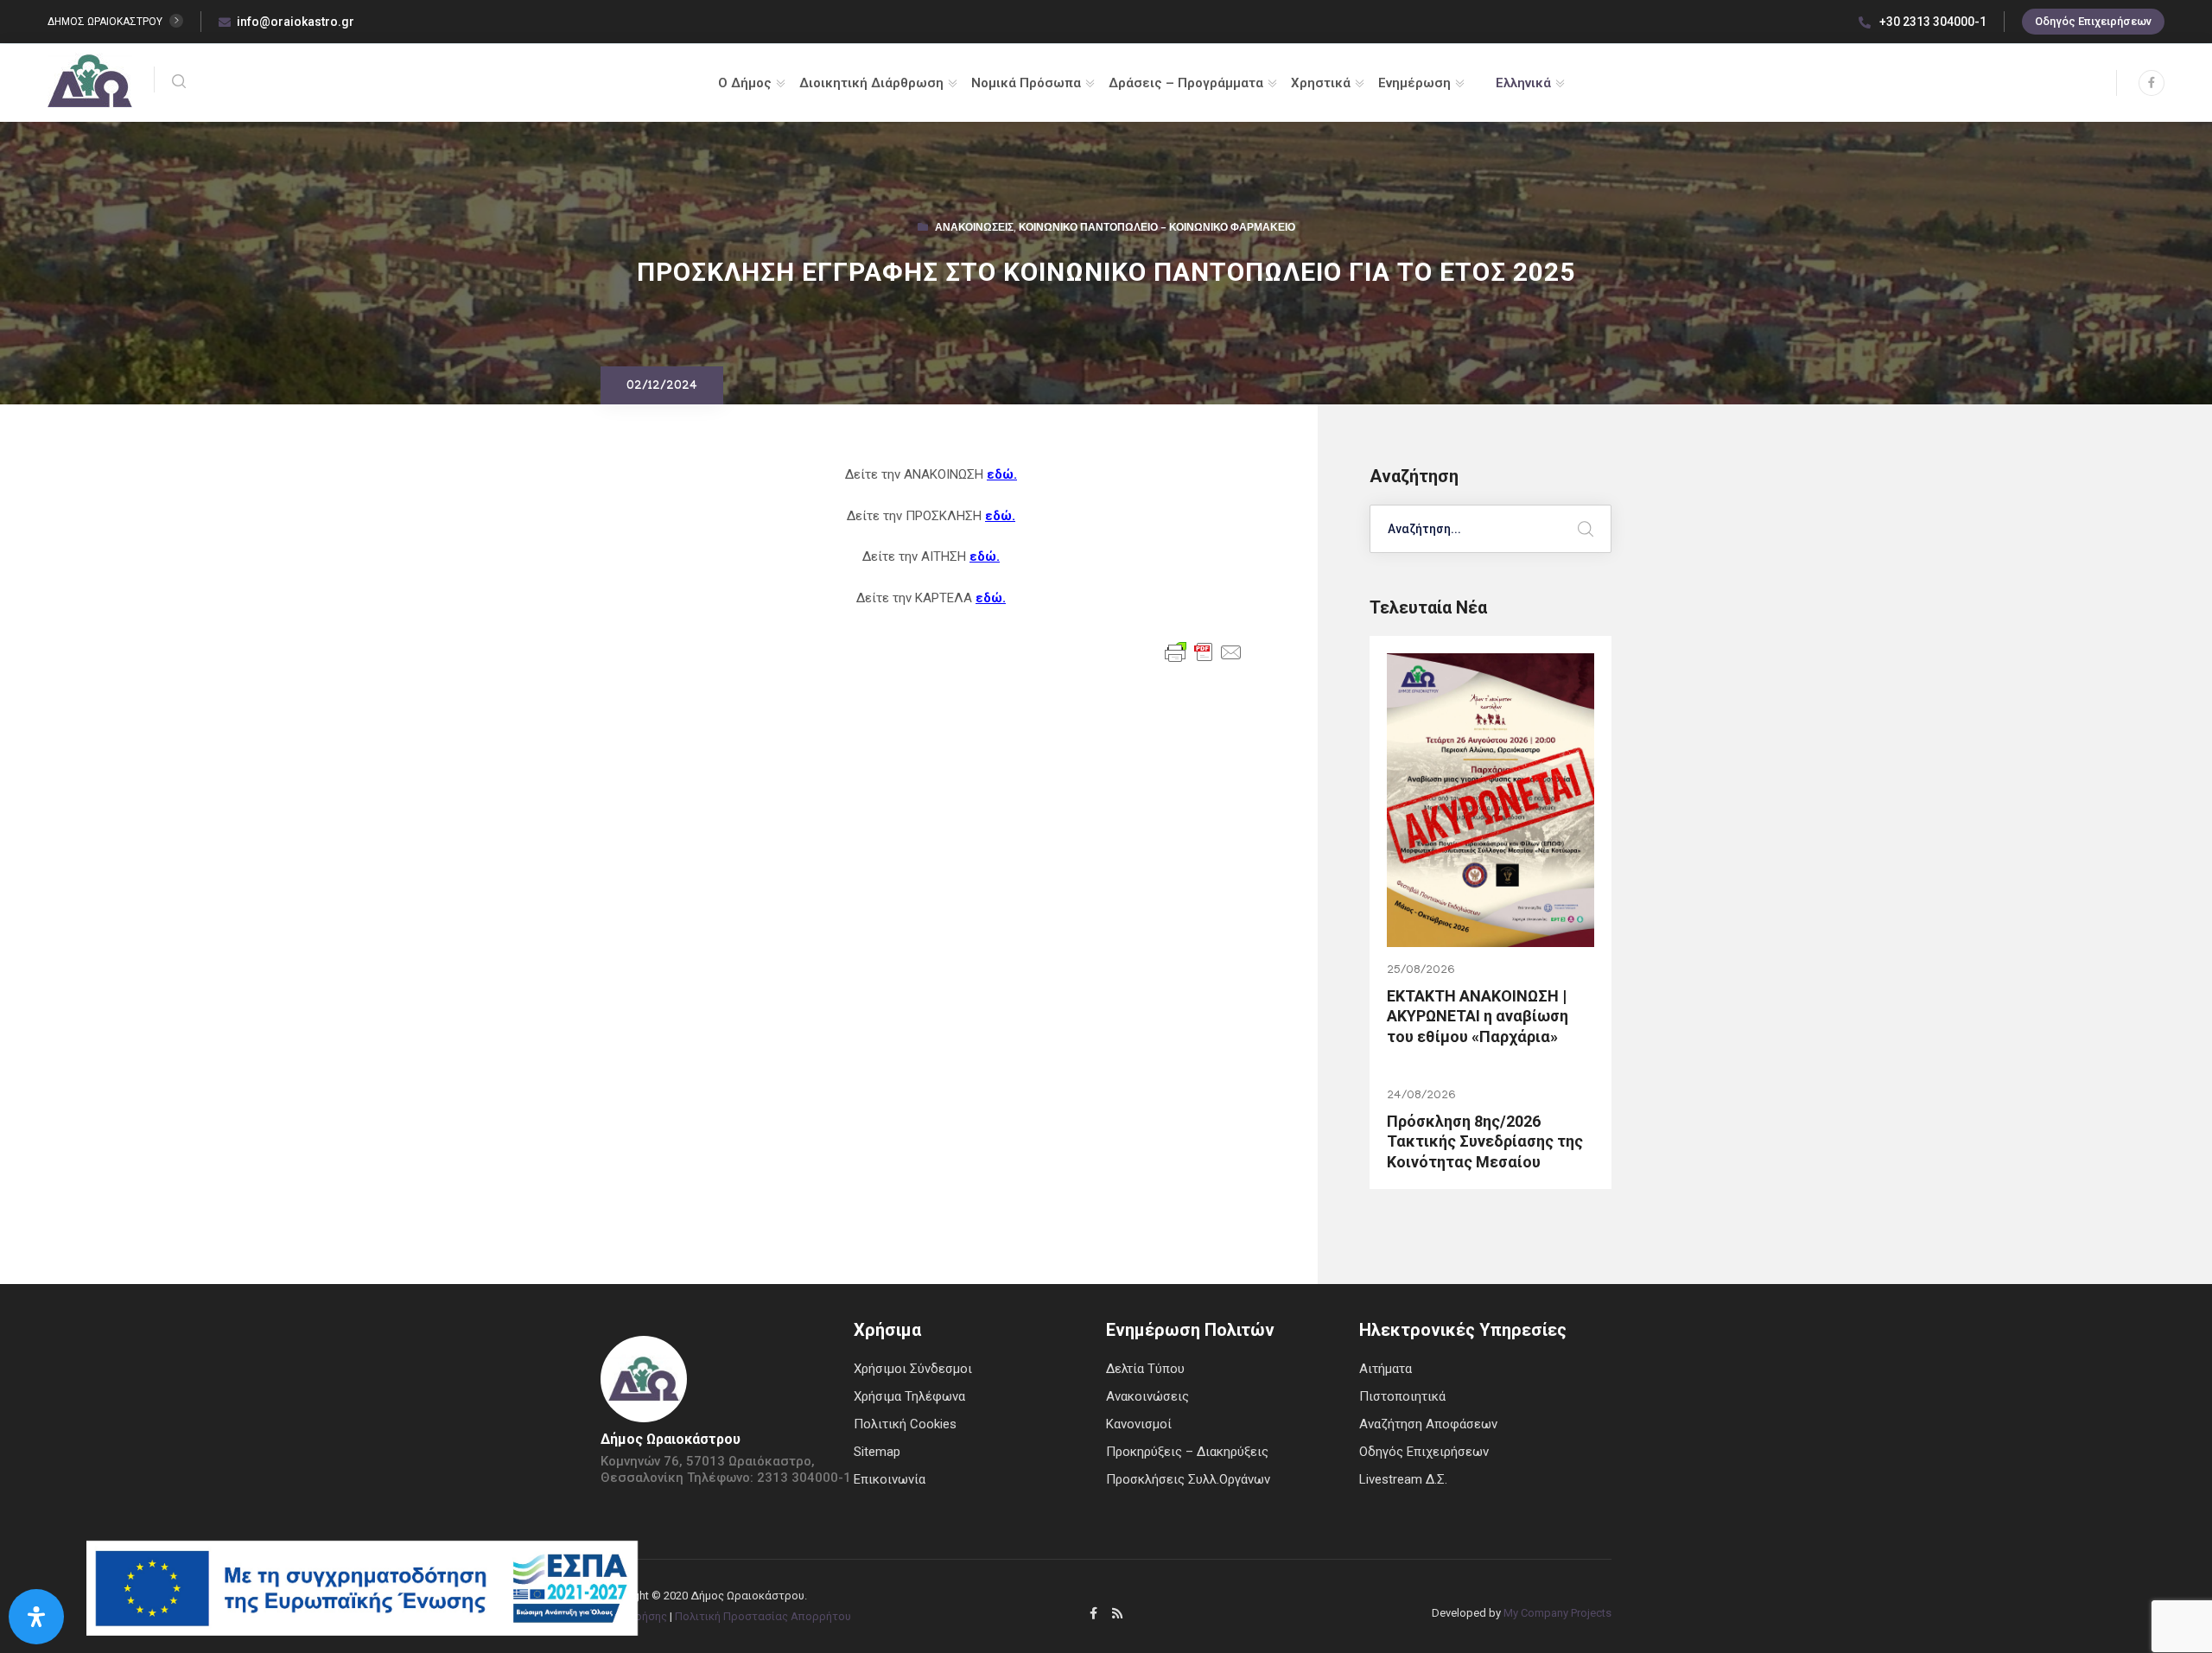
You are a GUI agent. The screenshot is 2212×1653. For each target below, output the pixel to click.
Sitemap (877, 1452)
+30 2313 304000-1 (1932, 22)
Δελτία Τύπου (1145, 1369)
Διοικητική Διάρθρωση (871, 83)
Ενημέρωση (1414, 83)
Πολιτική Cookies (905, 1424)
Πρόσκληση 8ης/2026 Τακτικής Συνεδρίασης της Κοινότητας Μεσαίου (1485, 1141)
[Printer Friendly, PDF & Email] (1204, 652)
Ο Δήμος (745, 83)
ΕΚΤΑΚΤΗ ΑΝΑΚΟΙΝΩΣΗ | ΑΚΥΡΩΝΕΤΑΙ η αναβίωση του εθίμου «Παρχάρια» (1478, 1016)
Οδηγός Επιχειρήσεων (2093, 21)
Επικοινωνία (890, 1479)
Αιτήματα (1386, 1369)
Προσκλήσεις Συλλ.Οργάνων (1188, 1479)
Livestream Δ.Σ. (1403, 1479)
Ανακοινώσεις (974, 229)
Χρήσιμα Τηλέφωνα (909, 1396)
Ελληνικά (1523, 83)
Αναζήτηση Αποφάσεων (1428, 1424)
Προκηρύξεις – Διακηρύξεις (1187, 1452)
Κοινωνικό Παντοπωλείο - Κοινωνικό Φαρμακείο (1157, 229)
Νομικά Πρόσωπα (1026, 83)
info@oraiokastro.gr (296, 22)
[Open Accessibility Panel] (36, 1617)
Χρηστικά (1321, 83)
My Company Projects (1557, 1613)
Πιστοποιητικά (1402, 1396)
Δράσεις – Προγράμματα (1186, 83)
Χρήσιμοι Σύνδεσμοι (913, 1369)
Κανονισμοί (1139, 1424)
